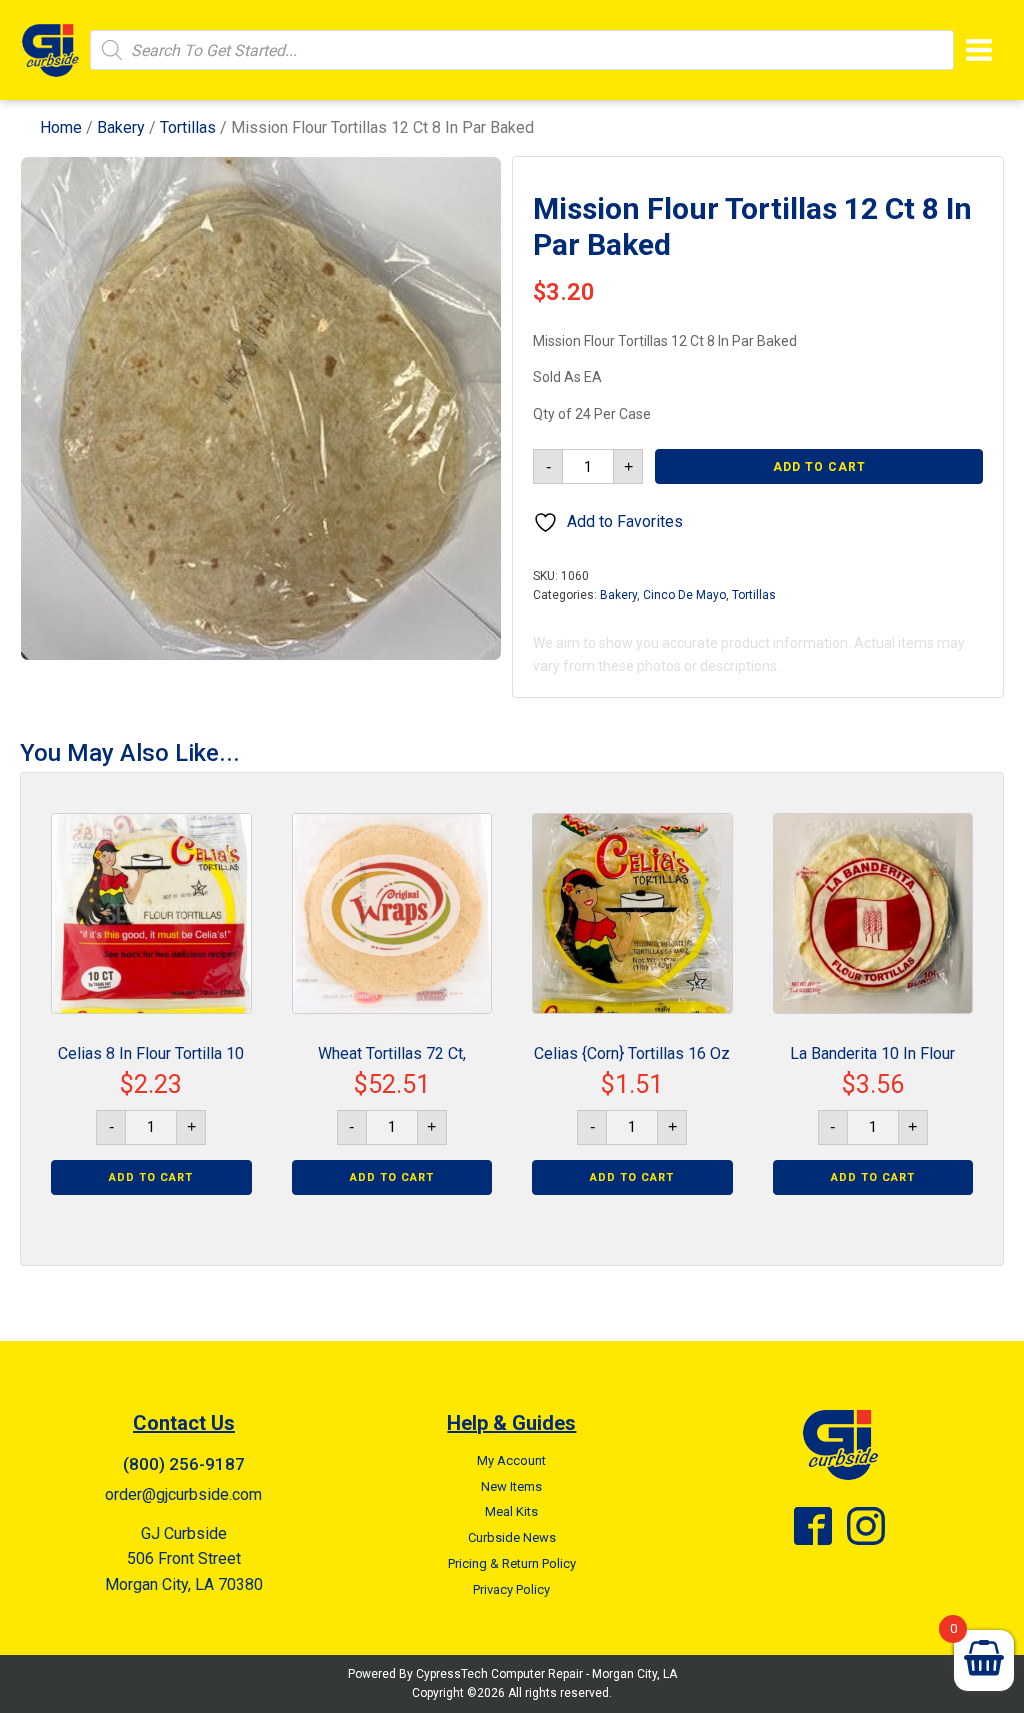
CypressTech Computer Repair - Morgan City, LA (546, 1674)
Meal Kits (511, 1511)
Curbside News (512, 1537)
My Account (511, 1460)
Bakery (121, 127)
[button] (468, 190)
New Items (511, 1486)
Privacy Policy (511, 1589)
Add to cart (819, 467)
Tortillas (188, 127)
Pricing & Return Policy (512, 1563)
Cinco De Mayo (684, 595)
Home (61, 127)
